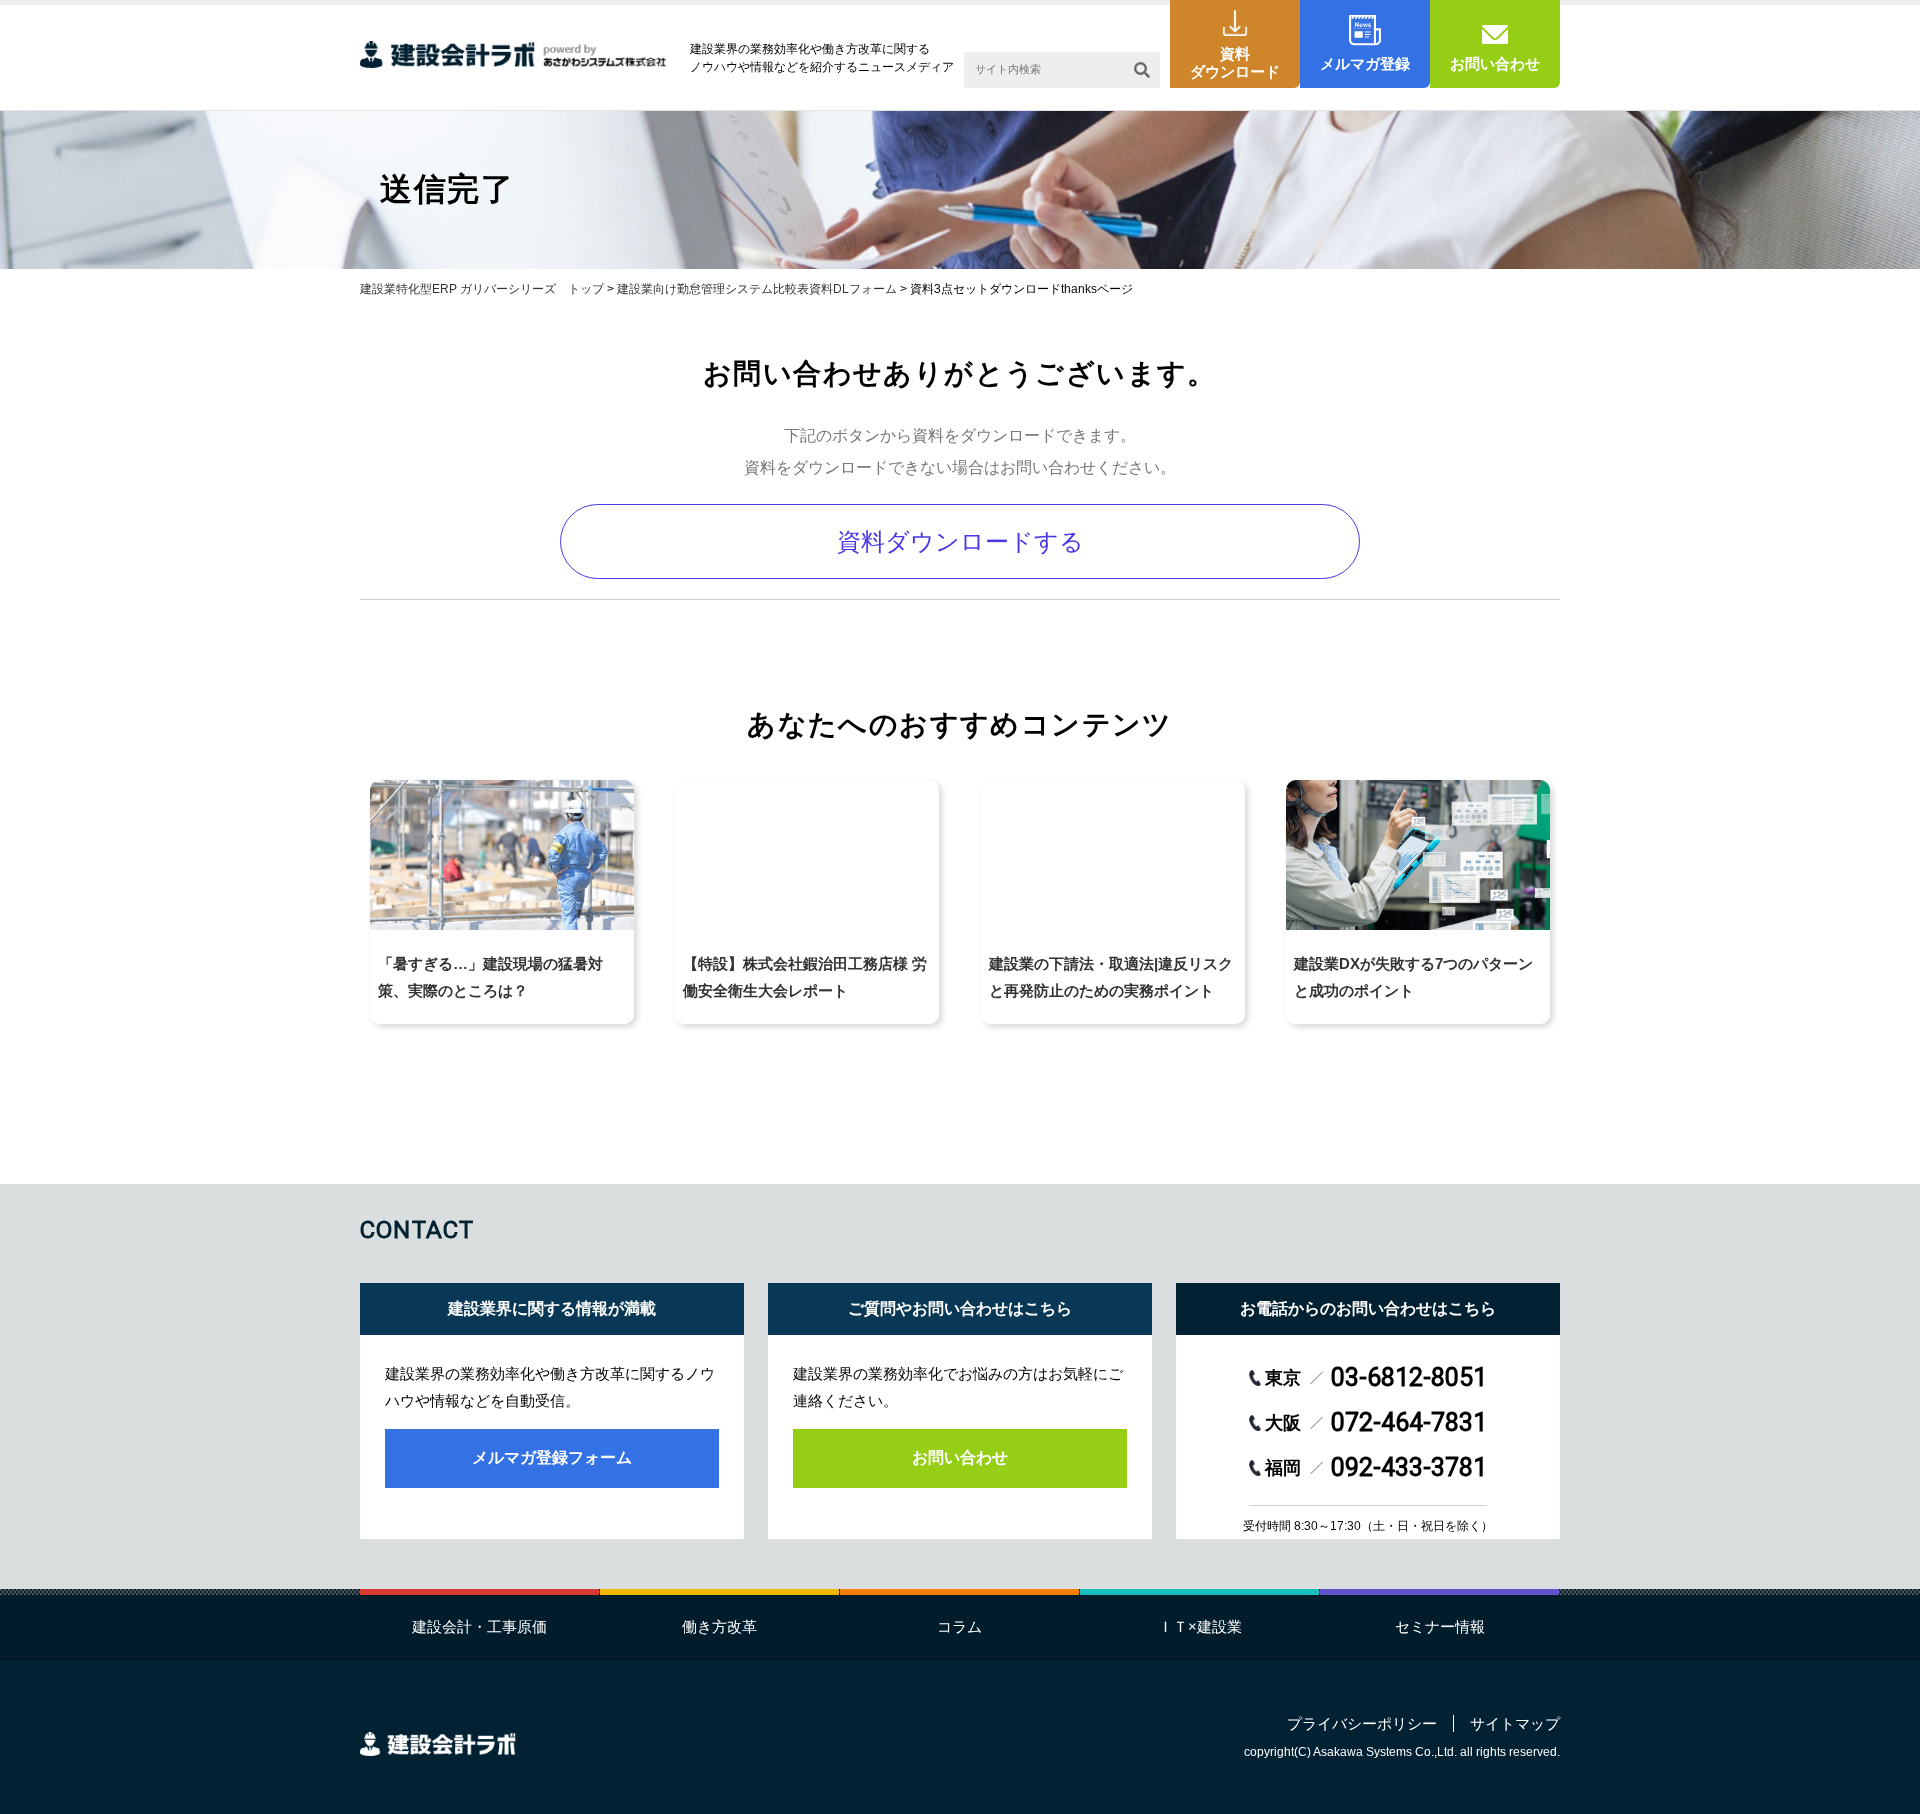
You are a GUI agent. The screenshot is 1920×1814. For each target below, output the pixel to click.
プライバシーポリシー (1362, 1723)
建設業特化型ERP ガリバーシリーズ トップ (482, 289)
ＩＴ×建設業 (1200, 1626)
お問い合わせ (1495, 63)
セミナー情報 (1440, 1626)
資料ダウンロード (1235, 62)
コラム (959, 1626)
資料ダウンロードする (960, 541)
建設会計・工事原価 (479, 1626)
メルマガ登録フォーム (552, 1457)
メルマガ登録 (1365, 63)
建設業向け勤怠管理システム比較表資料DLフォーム (757, 289)
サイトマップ (1515, 1723)
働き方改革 (719, 1626)
